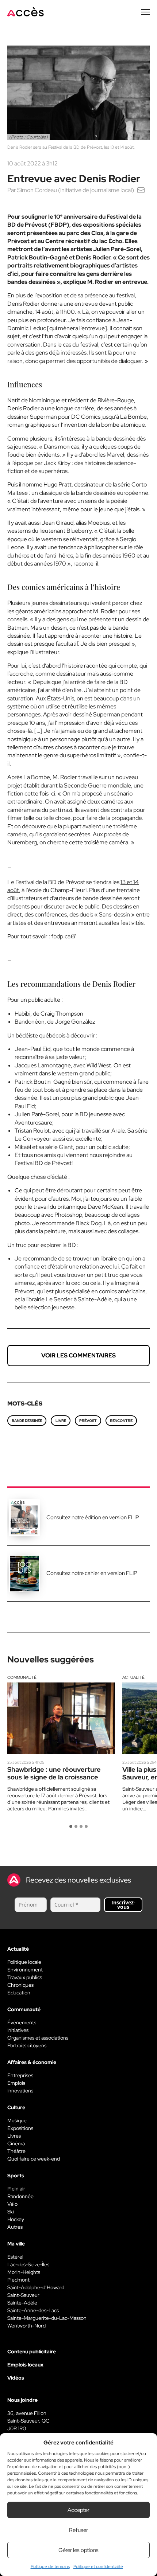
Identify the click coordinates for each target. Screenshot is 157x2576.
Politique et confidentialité (98, 2567)
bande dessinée (27, 1421)
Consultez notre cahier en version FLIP (92, 1573)
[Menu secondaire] (145, 12)
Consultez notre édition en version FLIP (93, 1517)
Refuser (78, 2530)
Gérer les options (78, 2550)
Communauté (22, 1677)
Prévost (88, 1421)
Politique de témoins (50, 2567)
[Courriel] (141, 190)
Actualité (133, 1677)
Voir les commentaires (78, 1355)
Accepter (78, 2510)
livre (61, 1421)
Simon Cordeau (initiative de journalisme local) (76, 190)
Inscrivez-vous (123, 1905)
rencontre (121, 1421)
